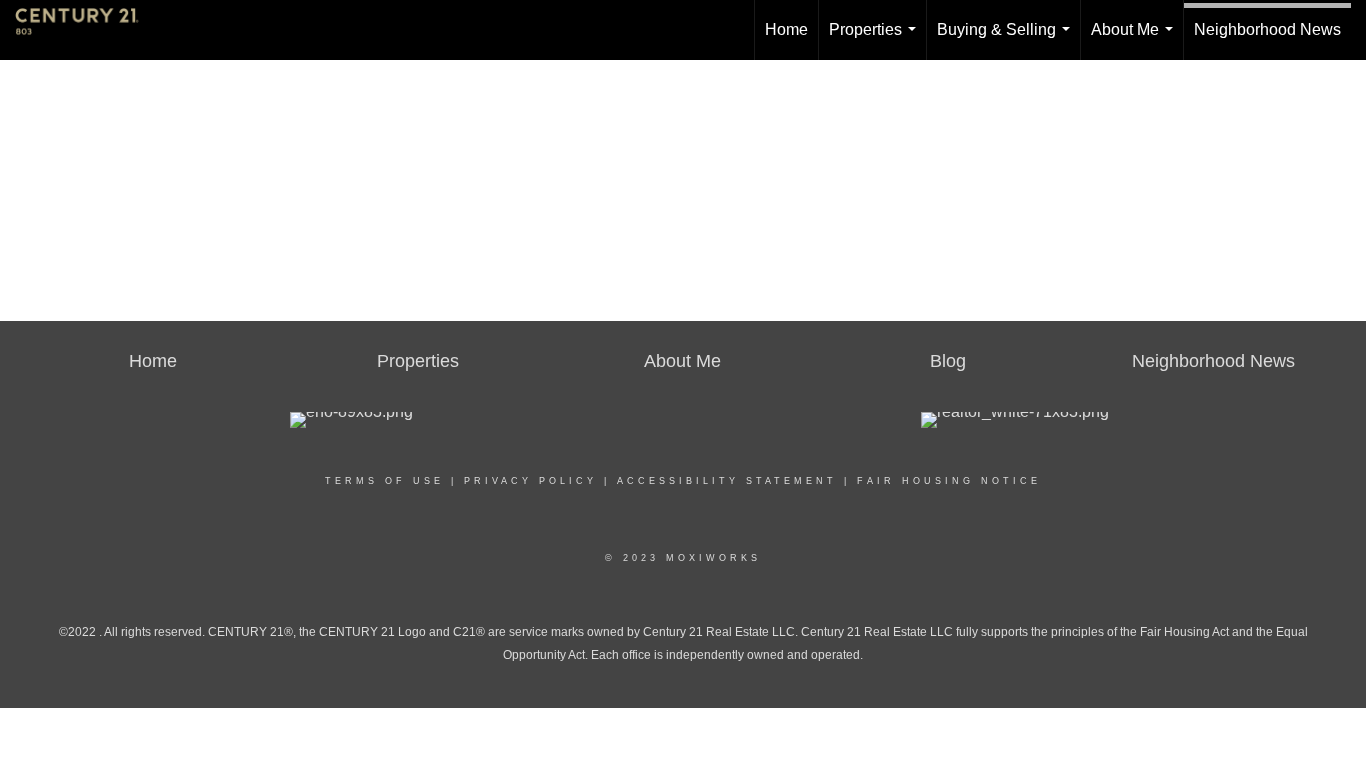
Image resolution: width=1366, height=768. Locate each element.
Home (786, 29)
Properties (876, 40)
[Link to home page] (87, 30)
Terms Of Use (384, 481)
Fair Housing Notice (949, 481)
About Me (1136, 40)
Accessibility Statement (727, 481)
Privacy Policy (530, 481)
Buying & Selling (1007, 40)
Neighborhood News (1267, 29)
